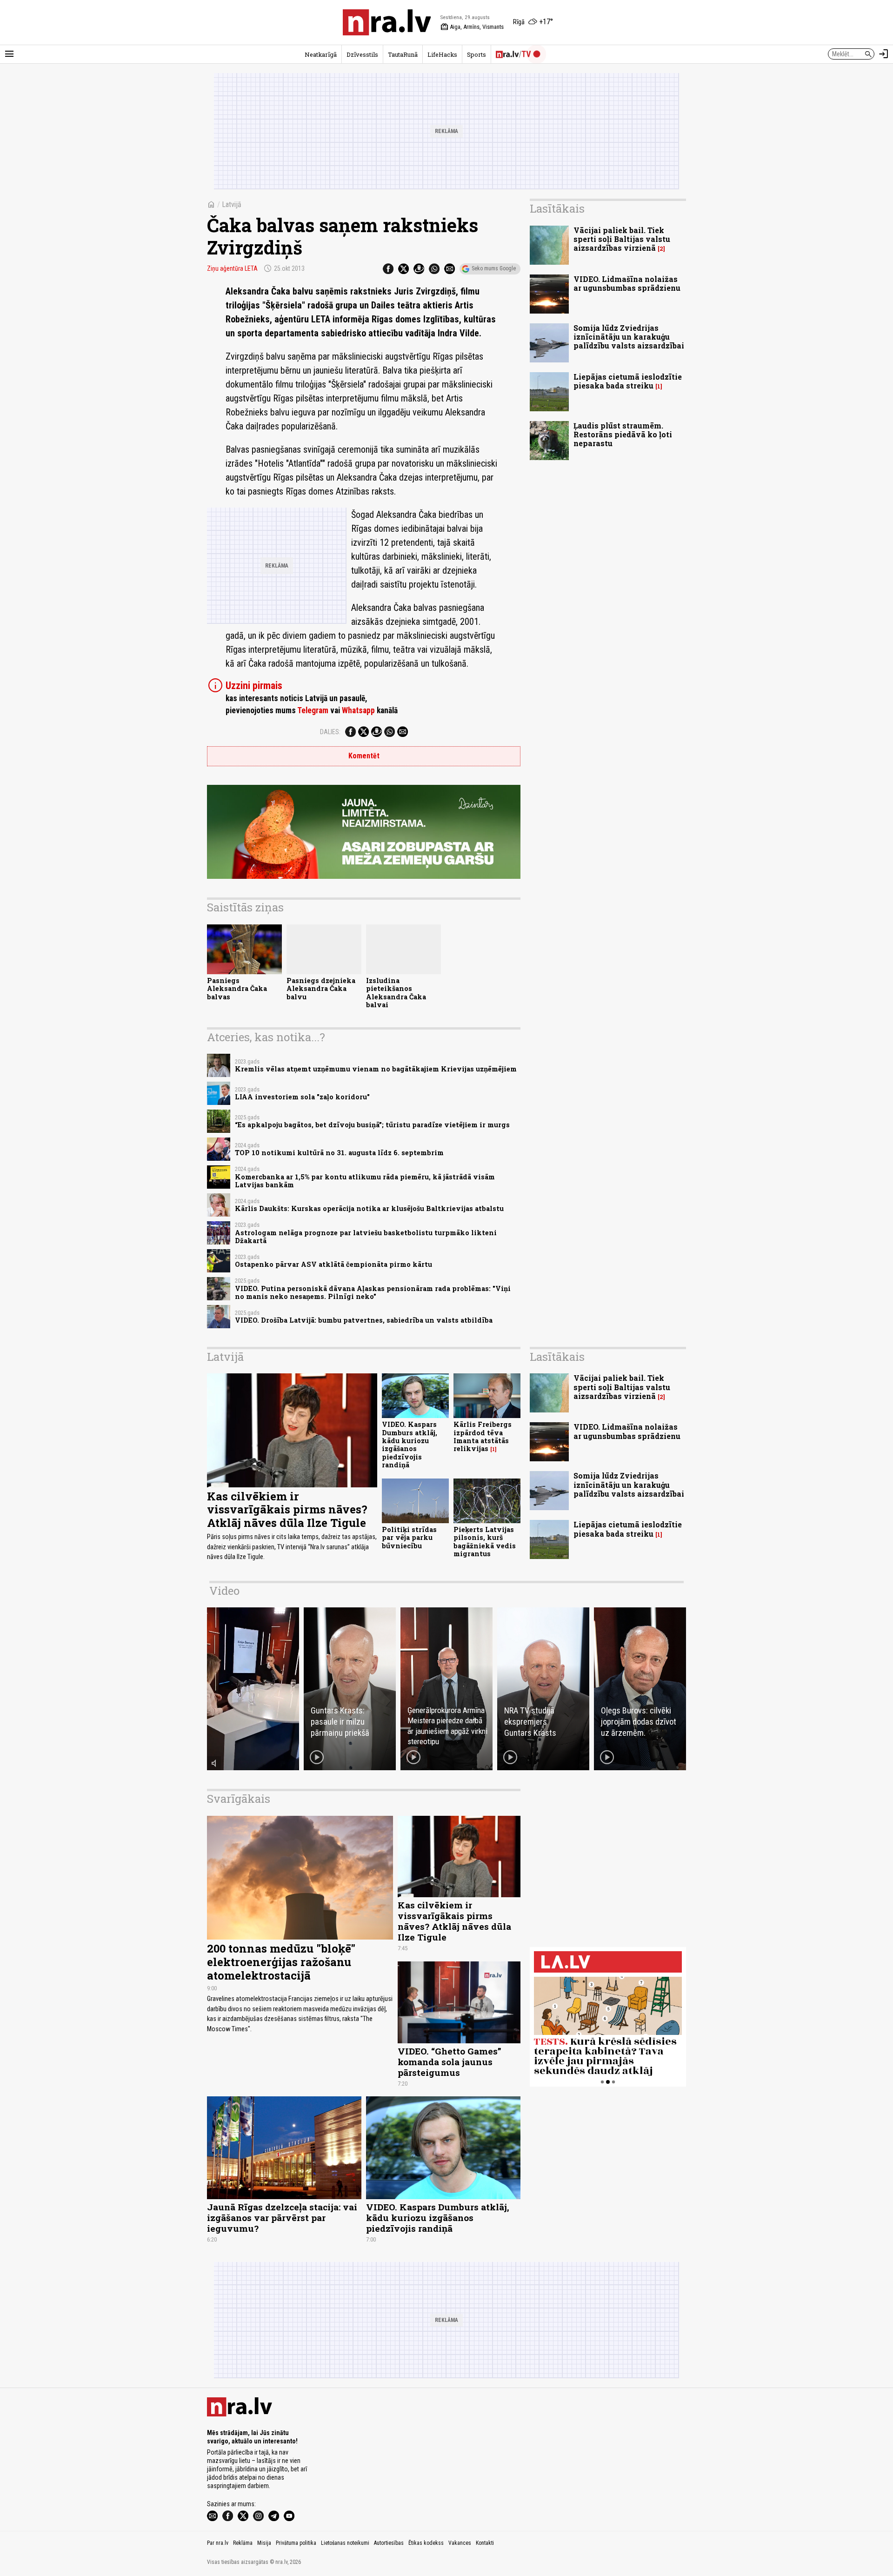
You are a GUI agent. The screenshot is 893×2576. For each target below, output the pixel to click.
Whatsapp (358, 710)
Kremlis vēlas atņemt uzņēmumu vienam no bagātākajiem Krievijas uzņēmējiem (376, 1069)
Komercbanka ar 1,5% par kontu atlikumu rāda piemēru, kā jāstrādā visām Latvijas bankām (365, 1181)
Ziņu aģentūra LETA (232, 268)
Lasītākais (557, 208)
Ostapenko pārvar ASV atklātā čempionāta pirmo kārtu (333, 1264)
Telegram (313, 710)
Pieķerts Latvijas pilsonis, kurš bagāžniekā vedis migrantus (485, 1542)
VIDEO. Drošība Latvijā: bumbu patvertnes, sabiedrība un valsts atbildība (364, 1320)
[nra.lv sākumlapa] (387, 22)
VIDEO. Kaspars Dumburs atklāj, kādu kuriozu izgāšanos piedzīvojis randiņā (410, 1444)
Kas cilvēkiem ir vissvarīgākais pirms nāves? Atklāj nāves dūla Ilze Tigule (287, 1510)
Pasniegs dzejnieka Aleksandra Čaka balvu (321, 989)
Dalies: (330, 732)
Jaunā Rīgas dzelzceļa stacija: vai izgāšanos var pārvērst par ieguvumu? (282, 2218)
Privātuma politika (296, 2543)
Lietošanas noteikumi (345, 2543)
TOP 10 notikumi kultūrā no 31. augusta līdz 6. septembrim (339, 1153)
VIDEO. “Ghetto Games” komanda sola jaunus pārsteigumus (450, 2062)
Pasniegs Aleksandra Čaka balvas (237, 989)
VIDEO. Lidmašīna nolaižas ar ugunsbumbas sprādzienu (627, 283)
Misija (264, 2543)
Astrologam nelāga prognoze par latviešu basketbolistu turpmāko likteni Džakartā (366, 1237)
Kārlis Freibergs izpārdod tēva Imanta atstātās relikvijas (483, 1436)
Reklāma (243, 2543)
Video (224, 1591)
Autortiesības (389, 2543)
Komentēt (364, 756)
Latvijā (232, 204)
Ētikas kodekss (426, 2543)
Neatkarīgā (321, 54)
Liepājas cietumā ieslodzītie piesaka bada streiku (628, 381)
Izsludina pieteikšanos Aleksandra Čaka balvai (396, 993)
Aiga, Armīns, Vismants (472, 27)
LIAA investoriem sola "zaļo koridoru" (302, 1097)
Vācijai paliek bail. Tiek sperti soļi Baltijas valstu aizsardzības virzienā (622, 239)
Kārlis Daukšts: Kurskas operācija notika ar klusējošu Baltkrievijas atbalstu (369, 1208)
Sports (476, 54)
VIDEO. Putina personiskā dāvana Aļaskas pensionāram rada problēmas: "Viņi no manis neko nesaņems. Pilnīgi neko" (373, 1292)
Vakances (460, 2543)
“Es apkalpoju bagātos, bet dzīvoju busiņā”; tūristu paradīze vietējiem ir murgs (372, 1125)
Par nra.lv (218, 2543)
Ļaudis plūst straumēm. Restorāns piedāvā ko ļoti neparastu (623, 434)
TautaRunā (403, 54)
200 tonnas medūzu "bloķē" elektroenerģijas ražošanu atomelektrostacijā (281, 1962)
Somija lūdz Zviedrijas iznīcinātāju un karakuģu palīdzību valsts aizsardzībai (629, 337)
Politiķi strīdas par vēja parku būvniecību (409, 1538)
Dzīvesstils (362, 54)
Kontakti (485, 2543)
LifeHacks (442, 54)
